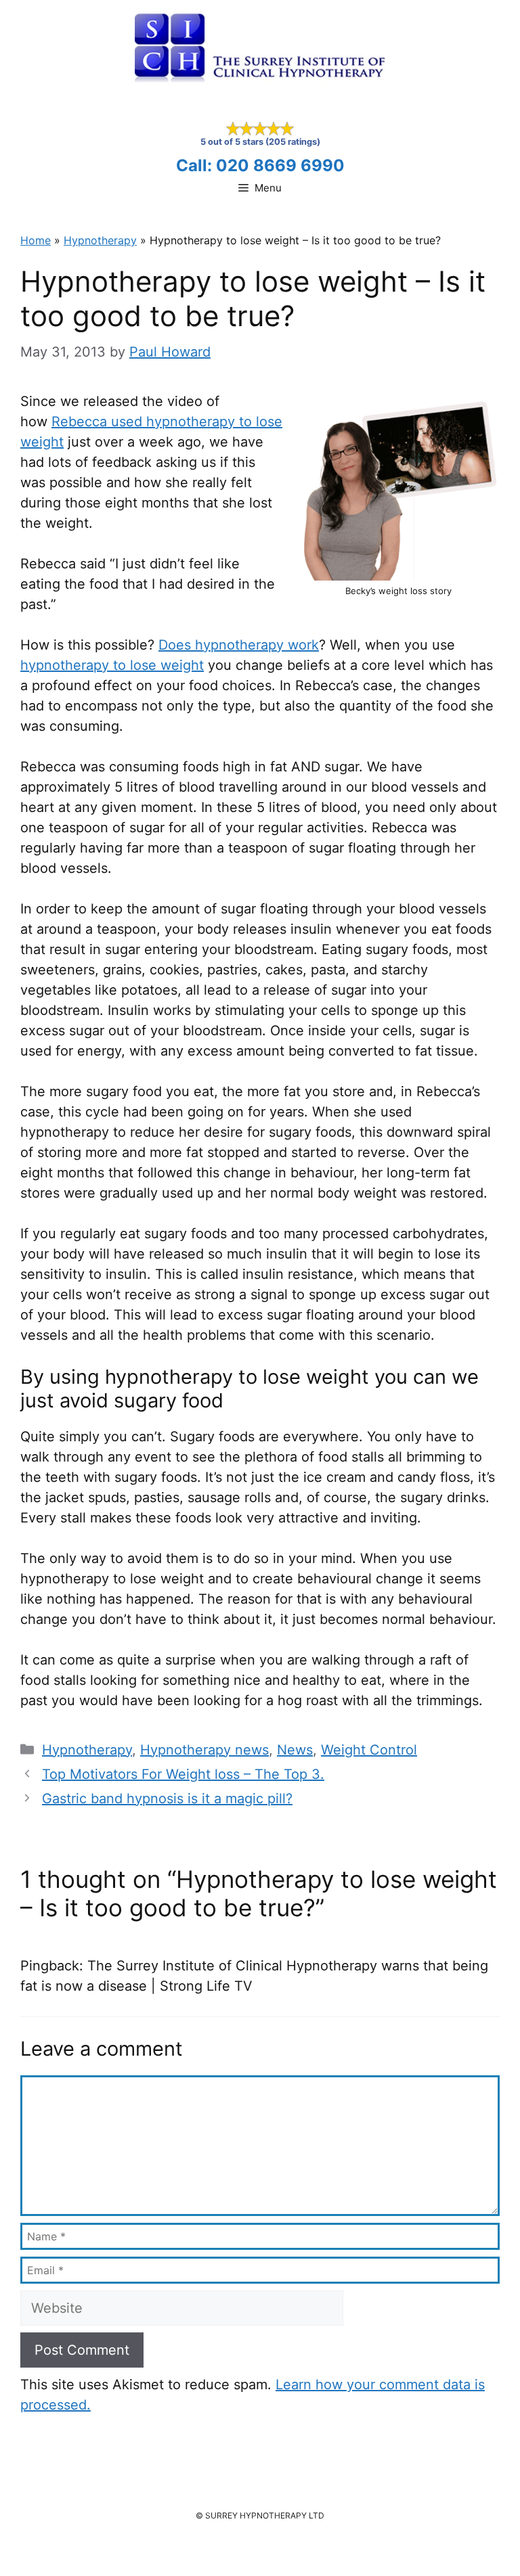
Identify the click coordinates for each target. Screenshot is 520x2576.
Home (36, 240)
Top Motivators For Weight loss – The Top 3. (183, 1774)
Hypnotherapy (100, 240)
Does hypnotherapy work (239, 645)
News (295, 1750)
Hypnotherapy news (204, 1750)
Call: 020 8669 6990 (260, 165)
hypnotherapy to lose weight (112, 665)
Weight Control (369, 1750)
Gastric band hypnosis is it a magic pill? (167, 1799)
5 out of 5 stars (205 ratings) (260, 142)
